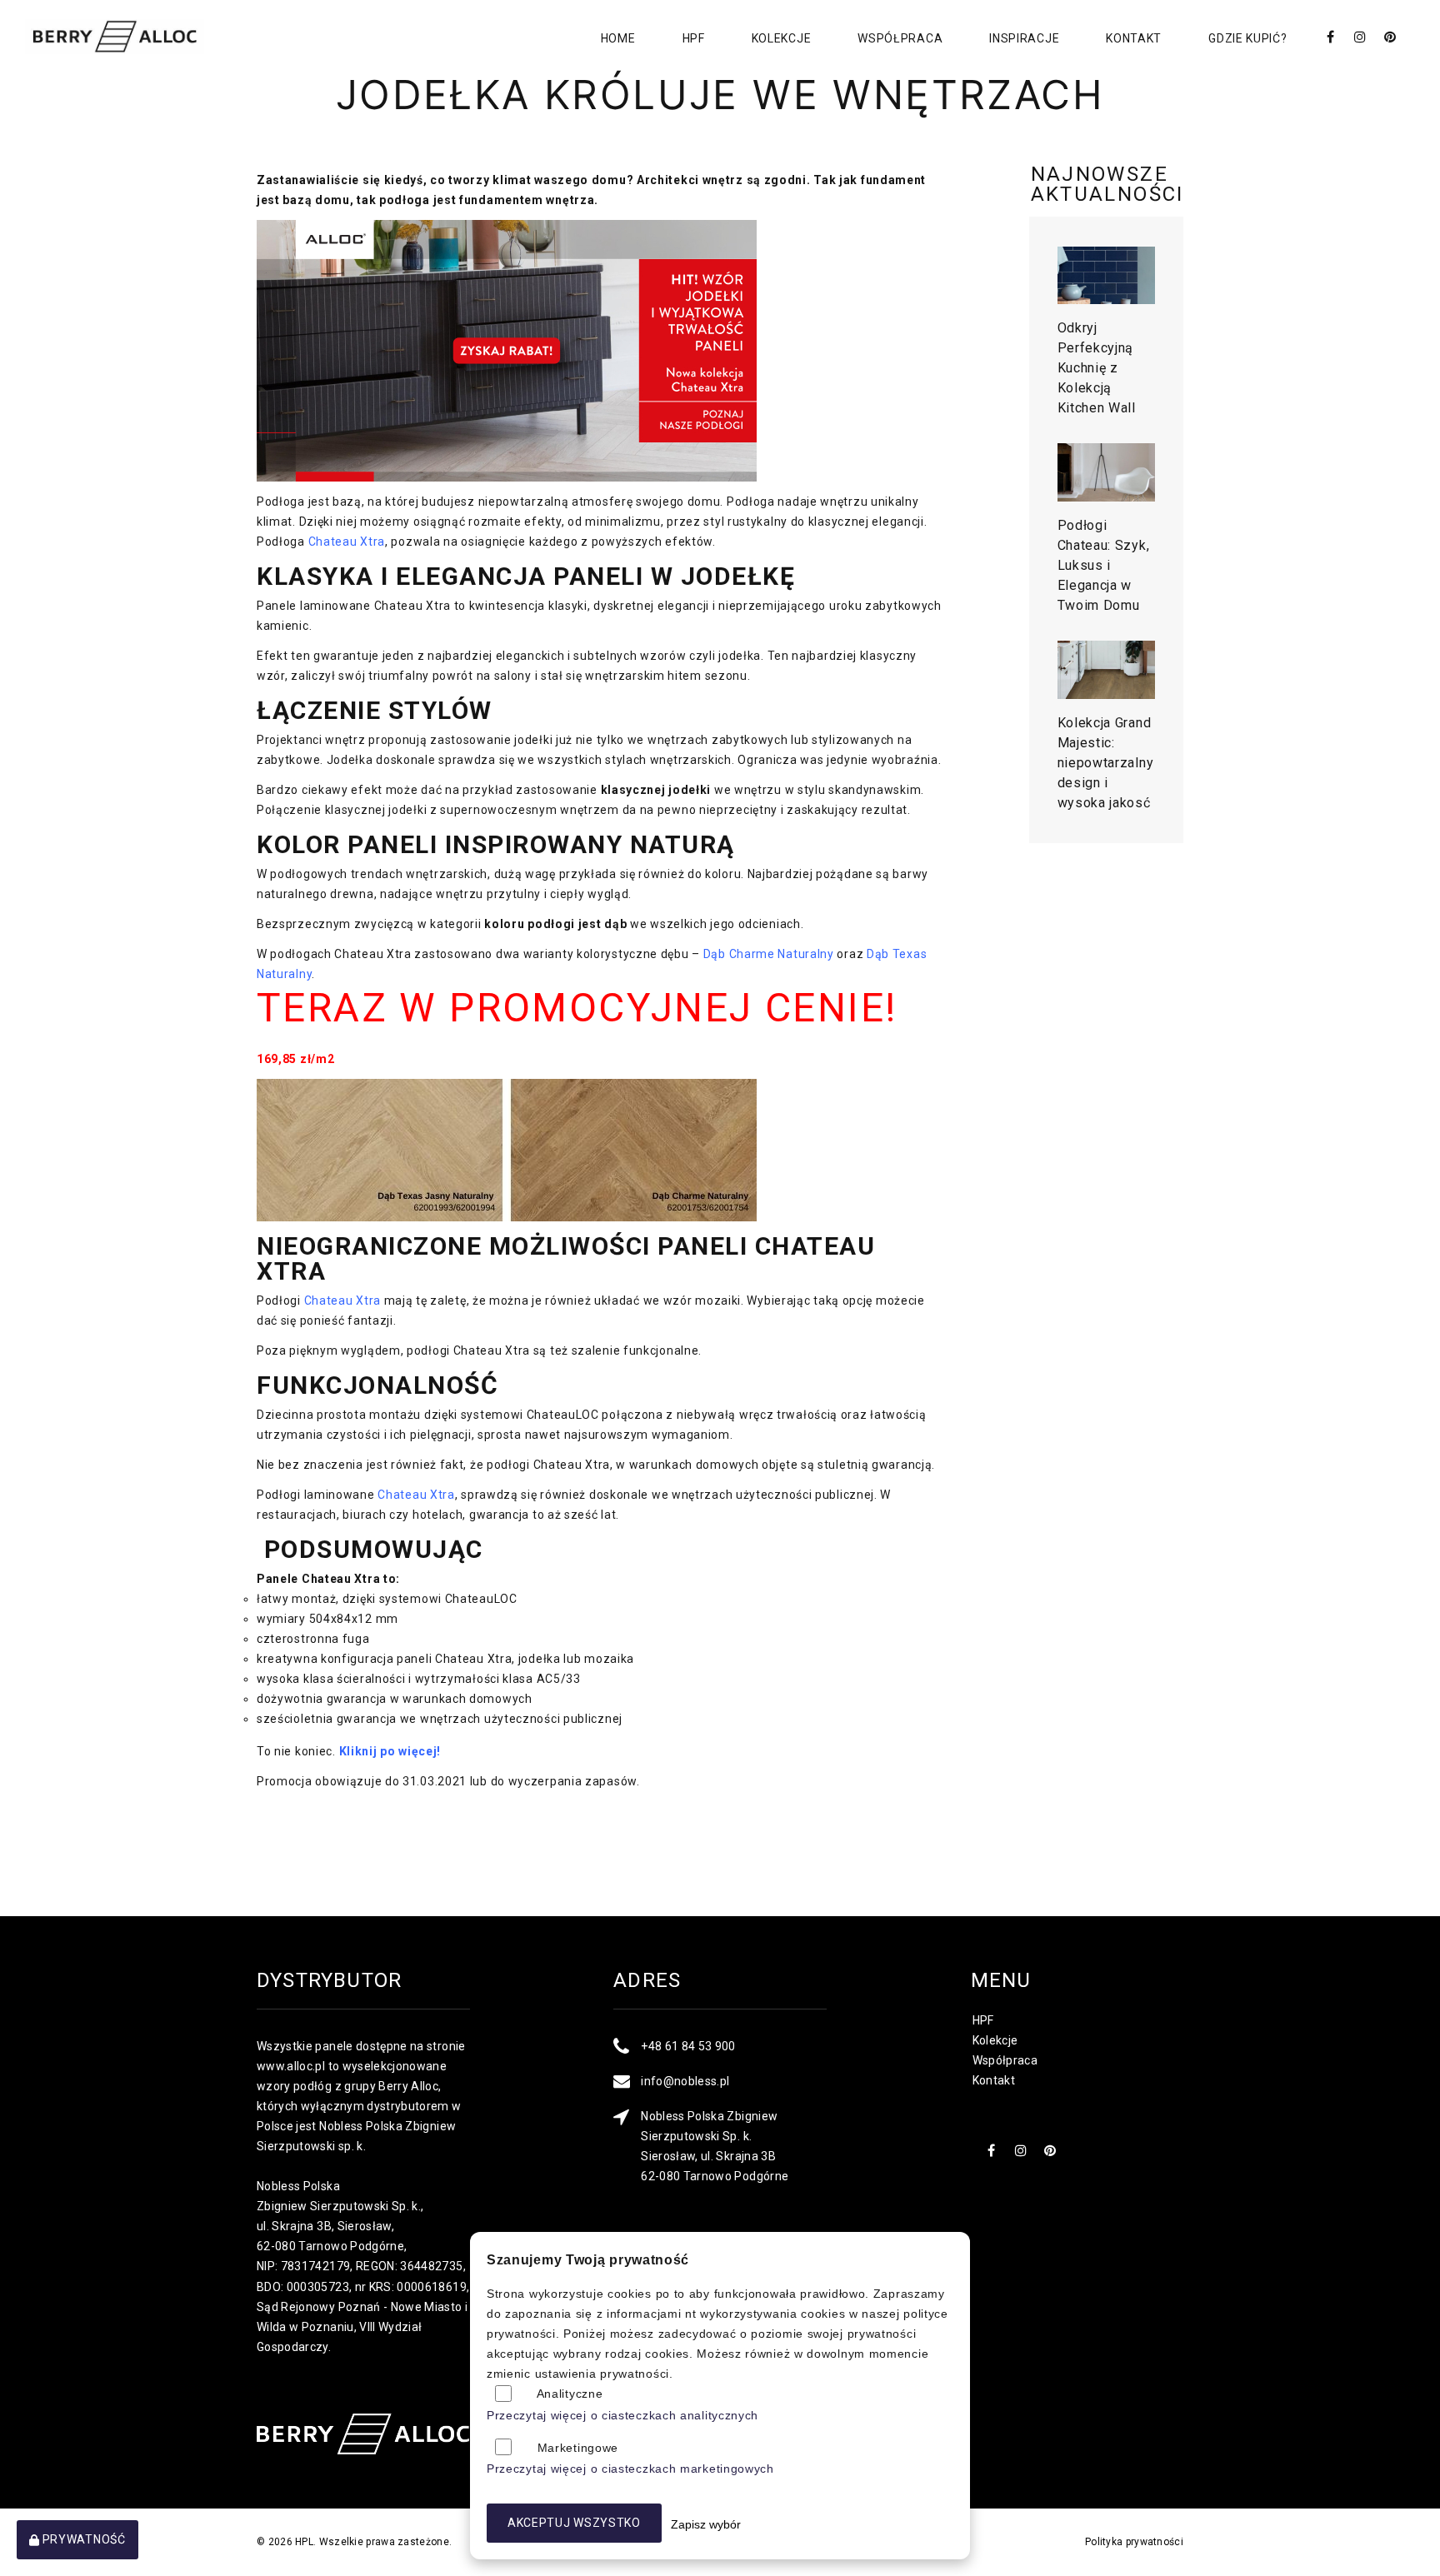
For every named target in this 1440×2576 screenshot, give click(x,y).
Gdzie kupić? (1247, 38)
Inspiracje (1024, 38)
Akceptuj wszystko (574, 2523)
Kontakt (1134, 38)
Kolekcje (782, 38)
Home (618, 38)
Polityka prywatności (1134, 2542)
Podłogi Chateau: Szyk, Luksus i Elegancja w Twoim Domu (1104, 565)
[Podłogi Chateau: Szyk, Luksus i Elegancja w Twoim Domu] (1107, 472)
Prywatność (82, 2539)
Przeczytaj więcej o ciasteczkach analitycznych (622, 2415)
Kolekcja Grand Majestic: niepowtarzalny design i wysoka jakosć (1106, 763)
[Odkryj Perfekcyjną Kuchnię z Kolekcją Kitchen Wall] (1107, 276)
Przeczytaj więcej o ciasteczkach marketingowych (630, 2469)
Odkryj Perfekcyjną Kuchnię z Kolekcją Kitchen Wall (1097, 368)
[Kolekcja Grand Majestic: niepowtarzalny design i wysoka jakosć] (1107, 670)
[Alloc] (115, 37)
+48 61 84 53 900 (688, 2046)
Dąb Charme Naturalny (769, 954)
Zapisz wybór (706, 2524)
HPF (694, 38)
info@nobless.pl (685, 2081)
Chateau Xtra (347, 542)
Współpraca (900, 38)
